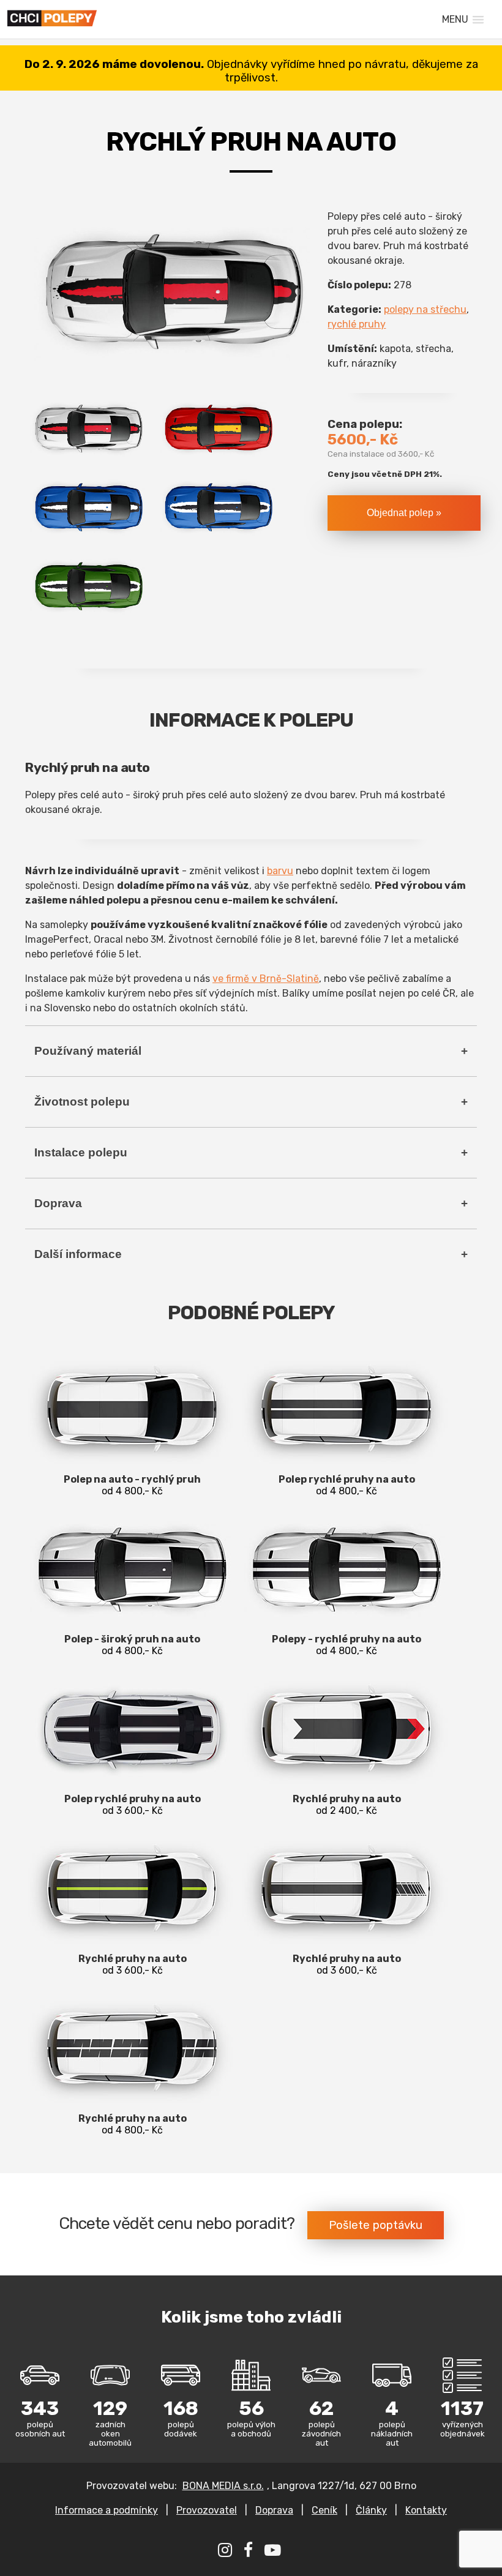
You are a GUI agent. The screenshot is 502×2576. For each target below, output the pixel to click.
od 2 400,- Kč (347, 1805)
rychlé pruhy (357, 324)
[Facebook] (250, 2552)
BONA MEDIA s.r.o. (223, 2486)
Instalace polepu (81, 1152)
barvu (280, 871)
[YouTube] (274, 2552)
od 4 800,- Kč (132, 1485)
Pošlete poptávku (376, 2225)
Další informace (78, 1254)
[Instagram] (227, 2552)
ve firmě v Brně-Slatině (266, 979)
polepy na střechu (425, 309)
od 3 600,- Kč (133, 1805)
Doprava (58, 1203)
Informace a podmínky (107, 2510)
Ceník (324, 2510)
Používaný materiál (88, 1051)
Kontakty (426, 2510)
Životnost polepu (82, 1102)
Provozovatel (207, 2510)
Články (371, 2510)
